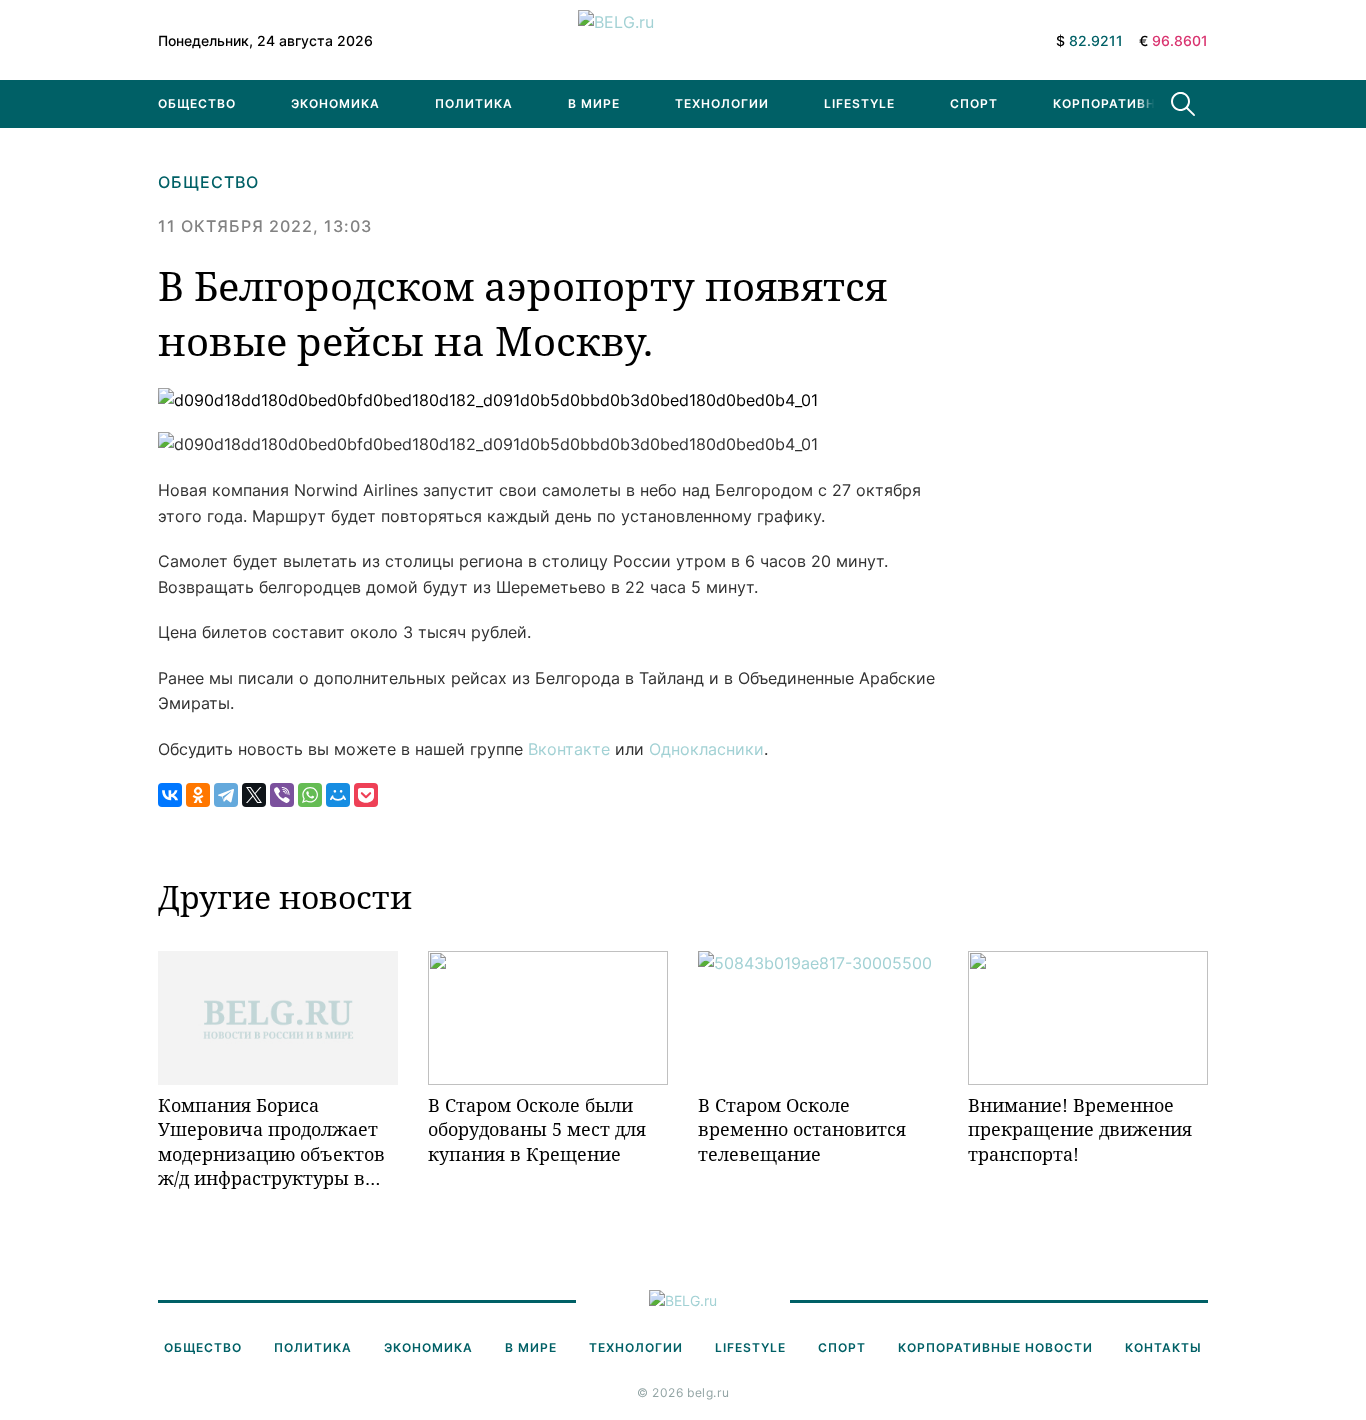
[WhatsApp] (310, 795)
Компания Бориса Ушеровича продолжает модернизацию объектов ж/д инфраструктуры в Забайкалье (271, 1141)
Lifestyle (859, 103)
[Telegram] (226, 795)
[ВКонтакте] (170, 795)
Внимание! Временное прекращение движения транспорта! (1080, 1129)
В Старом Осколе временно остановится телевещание (802, 1129)
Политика (474, 103)
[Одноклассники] (198, 795)
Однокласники (706, 749)
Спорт (974, 103)
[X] (254, 795)
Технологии (722, 103)
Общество (197, 103)
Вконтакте (569, 749)
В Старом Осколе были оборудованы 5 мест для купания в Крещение (537, 1129)
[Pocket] (366, 795)
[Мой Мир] (338, 795)
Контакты (1163, 1347)
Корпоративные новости (1150, 103)
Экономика (335, 103)
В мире (594, 103)
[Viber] (282, 795)
